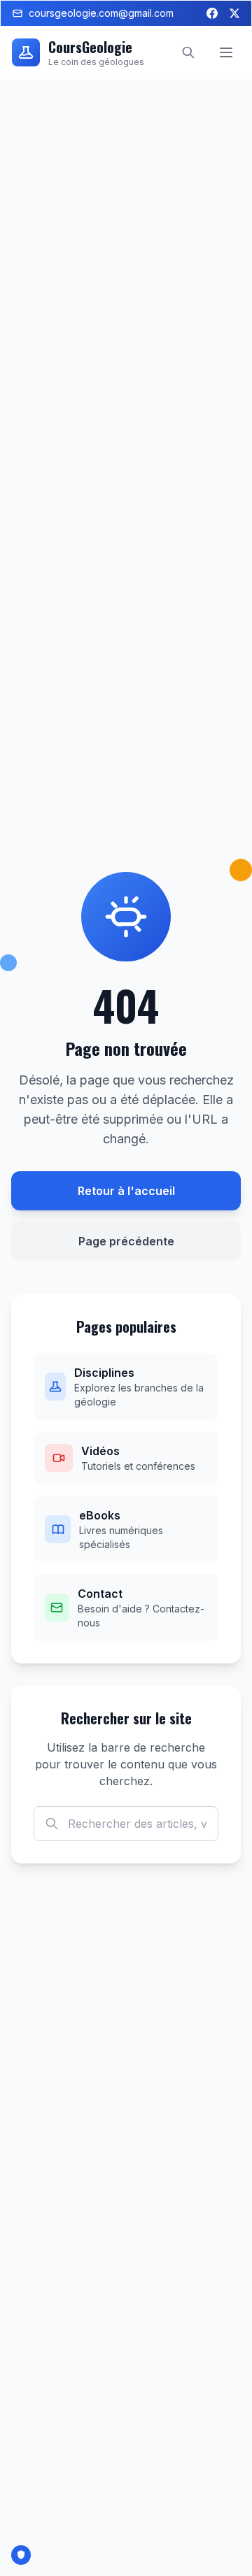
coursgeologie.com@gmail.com (101, 13)
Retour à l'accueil (126, 1191)
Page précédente (126, 1241)
